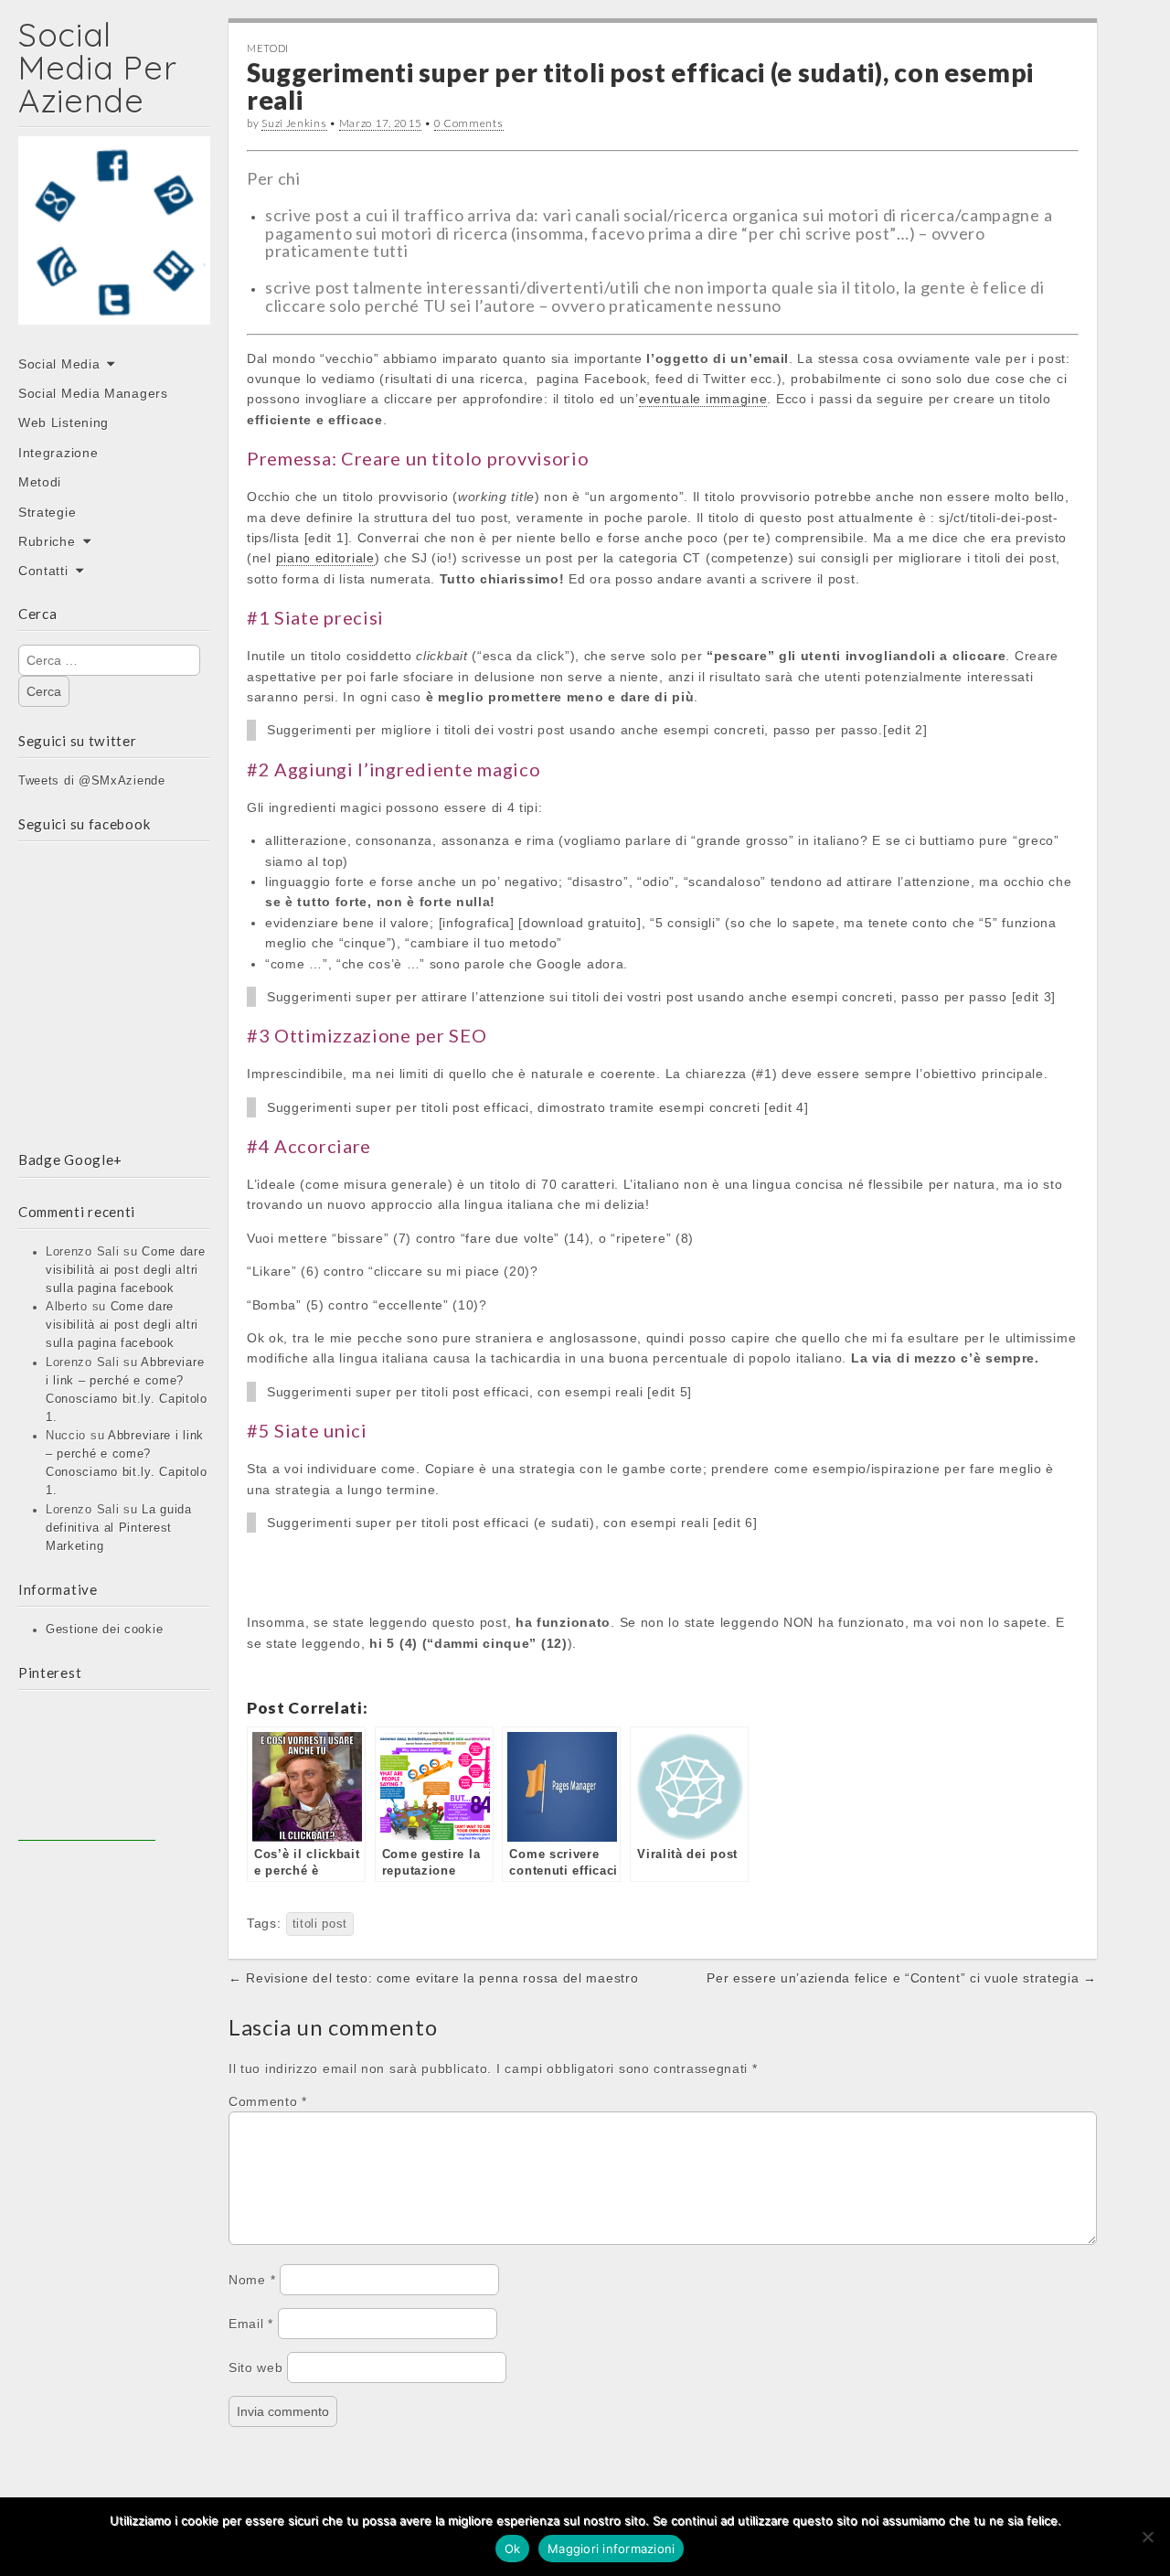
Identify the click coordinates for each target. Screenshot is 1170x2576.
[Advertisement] (87, 1772)
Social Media (59, 364)
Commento (268, 2101)
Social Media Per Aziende (97, 67)
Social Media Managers (93, 393)
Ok (513, 2549)
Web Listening (64, 422)
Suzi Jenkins (294, 123)
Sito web (256, 2368)
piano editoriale (325, 558)
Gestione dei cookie (104, 1630)
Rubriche (47, 541)
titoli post (320, 1924)
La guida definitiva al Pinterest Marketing (119, 1528)
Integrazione (58, 453)
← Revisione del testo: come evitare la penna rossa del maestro (433, 1978)
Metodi (40, 482)
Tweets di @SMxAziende (92, 781)
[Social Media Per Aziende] (114, 243)
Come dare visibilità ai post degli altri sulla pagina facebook (126, 1270)
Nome (252, 2280)
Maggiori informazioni (611, 2549)
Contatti (43, 571)
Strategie (47, 512)
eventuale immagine (703, 399)
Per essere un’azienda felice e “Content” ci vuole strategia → (902, 1978)
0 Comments (469, 123)
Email (251, 2324)
